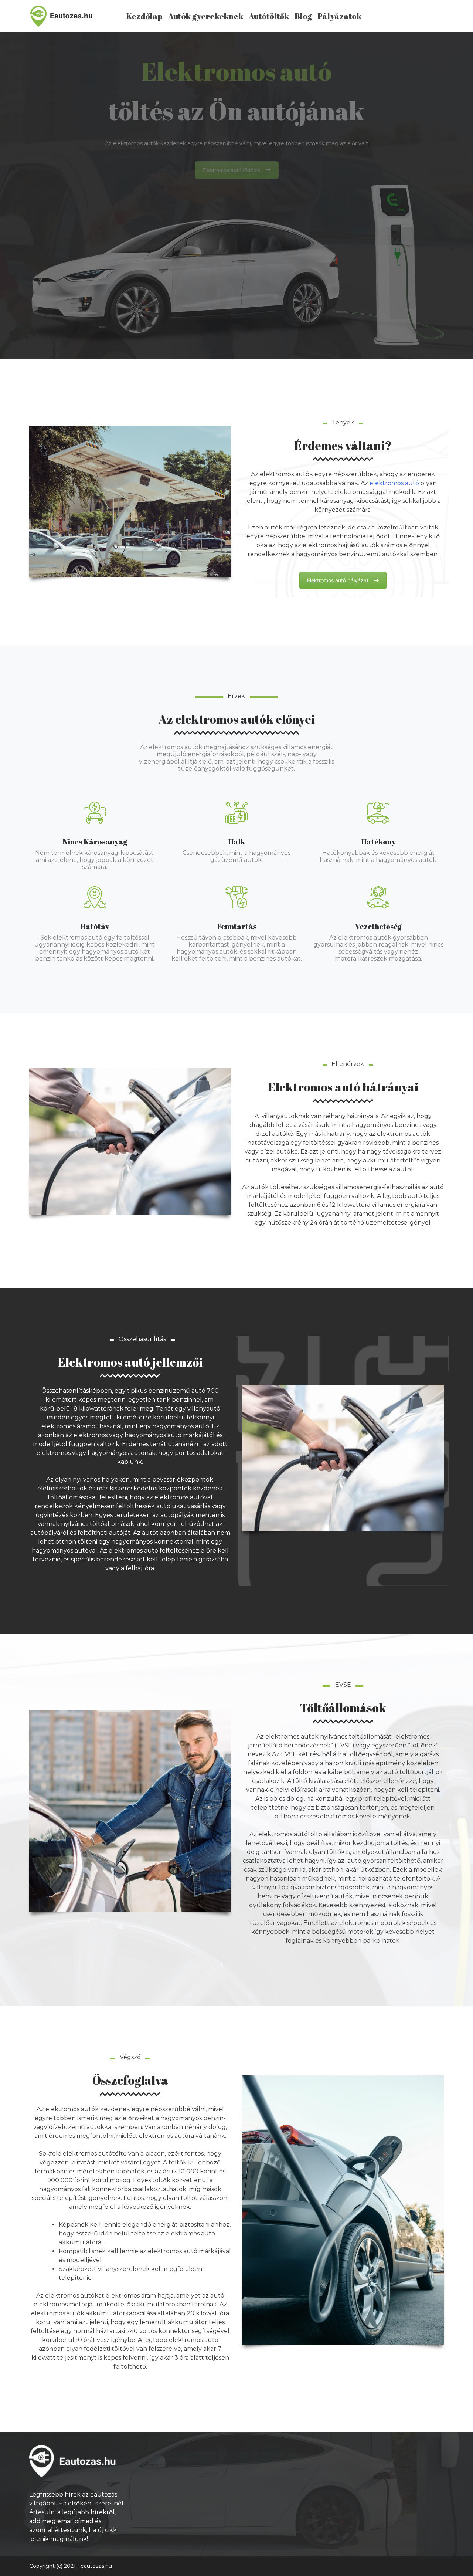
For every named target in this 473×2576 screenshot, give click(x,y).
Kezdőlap (144, 16)
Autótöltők (269, 16)
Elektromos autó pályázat (338, 580)
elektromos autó (394, 483)
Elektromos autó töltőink (232, 170)
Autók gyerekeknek (206, 16)
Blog (303, 16)
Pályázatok (339, 16)
